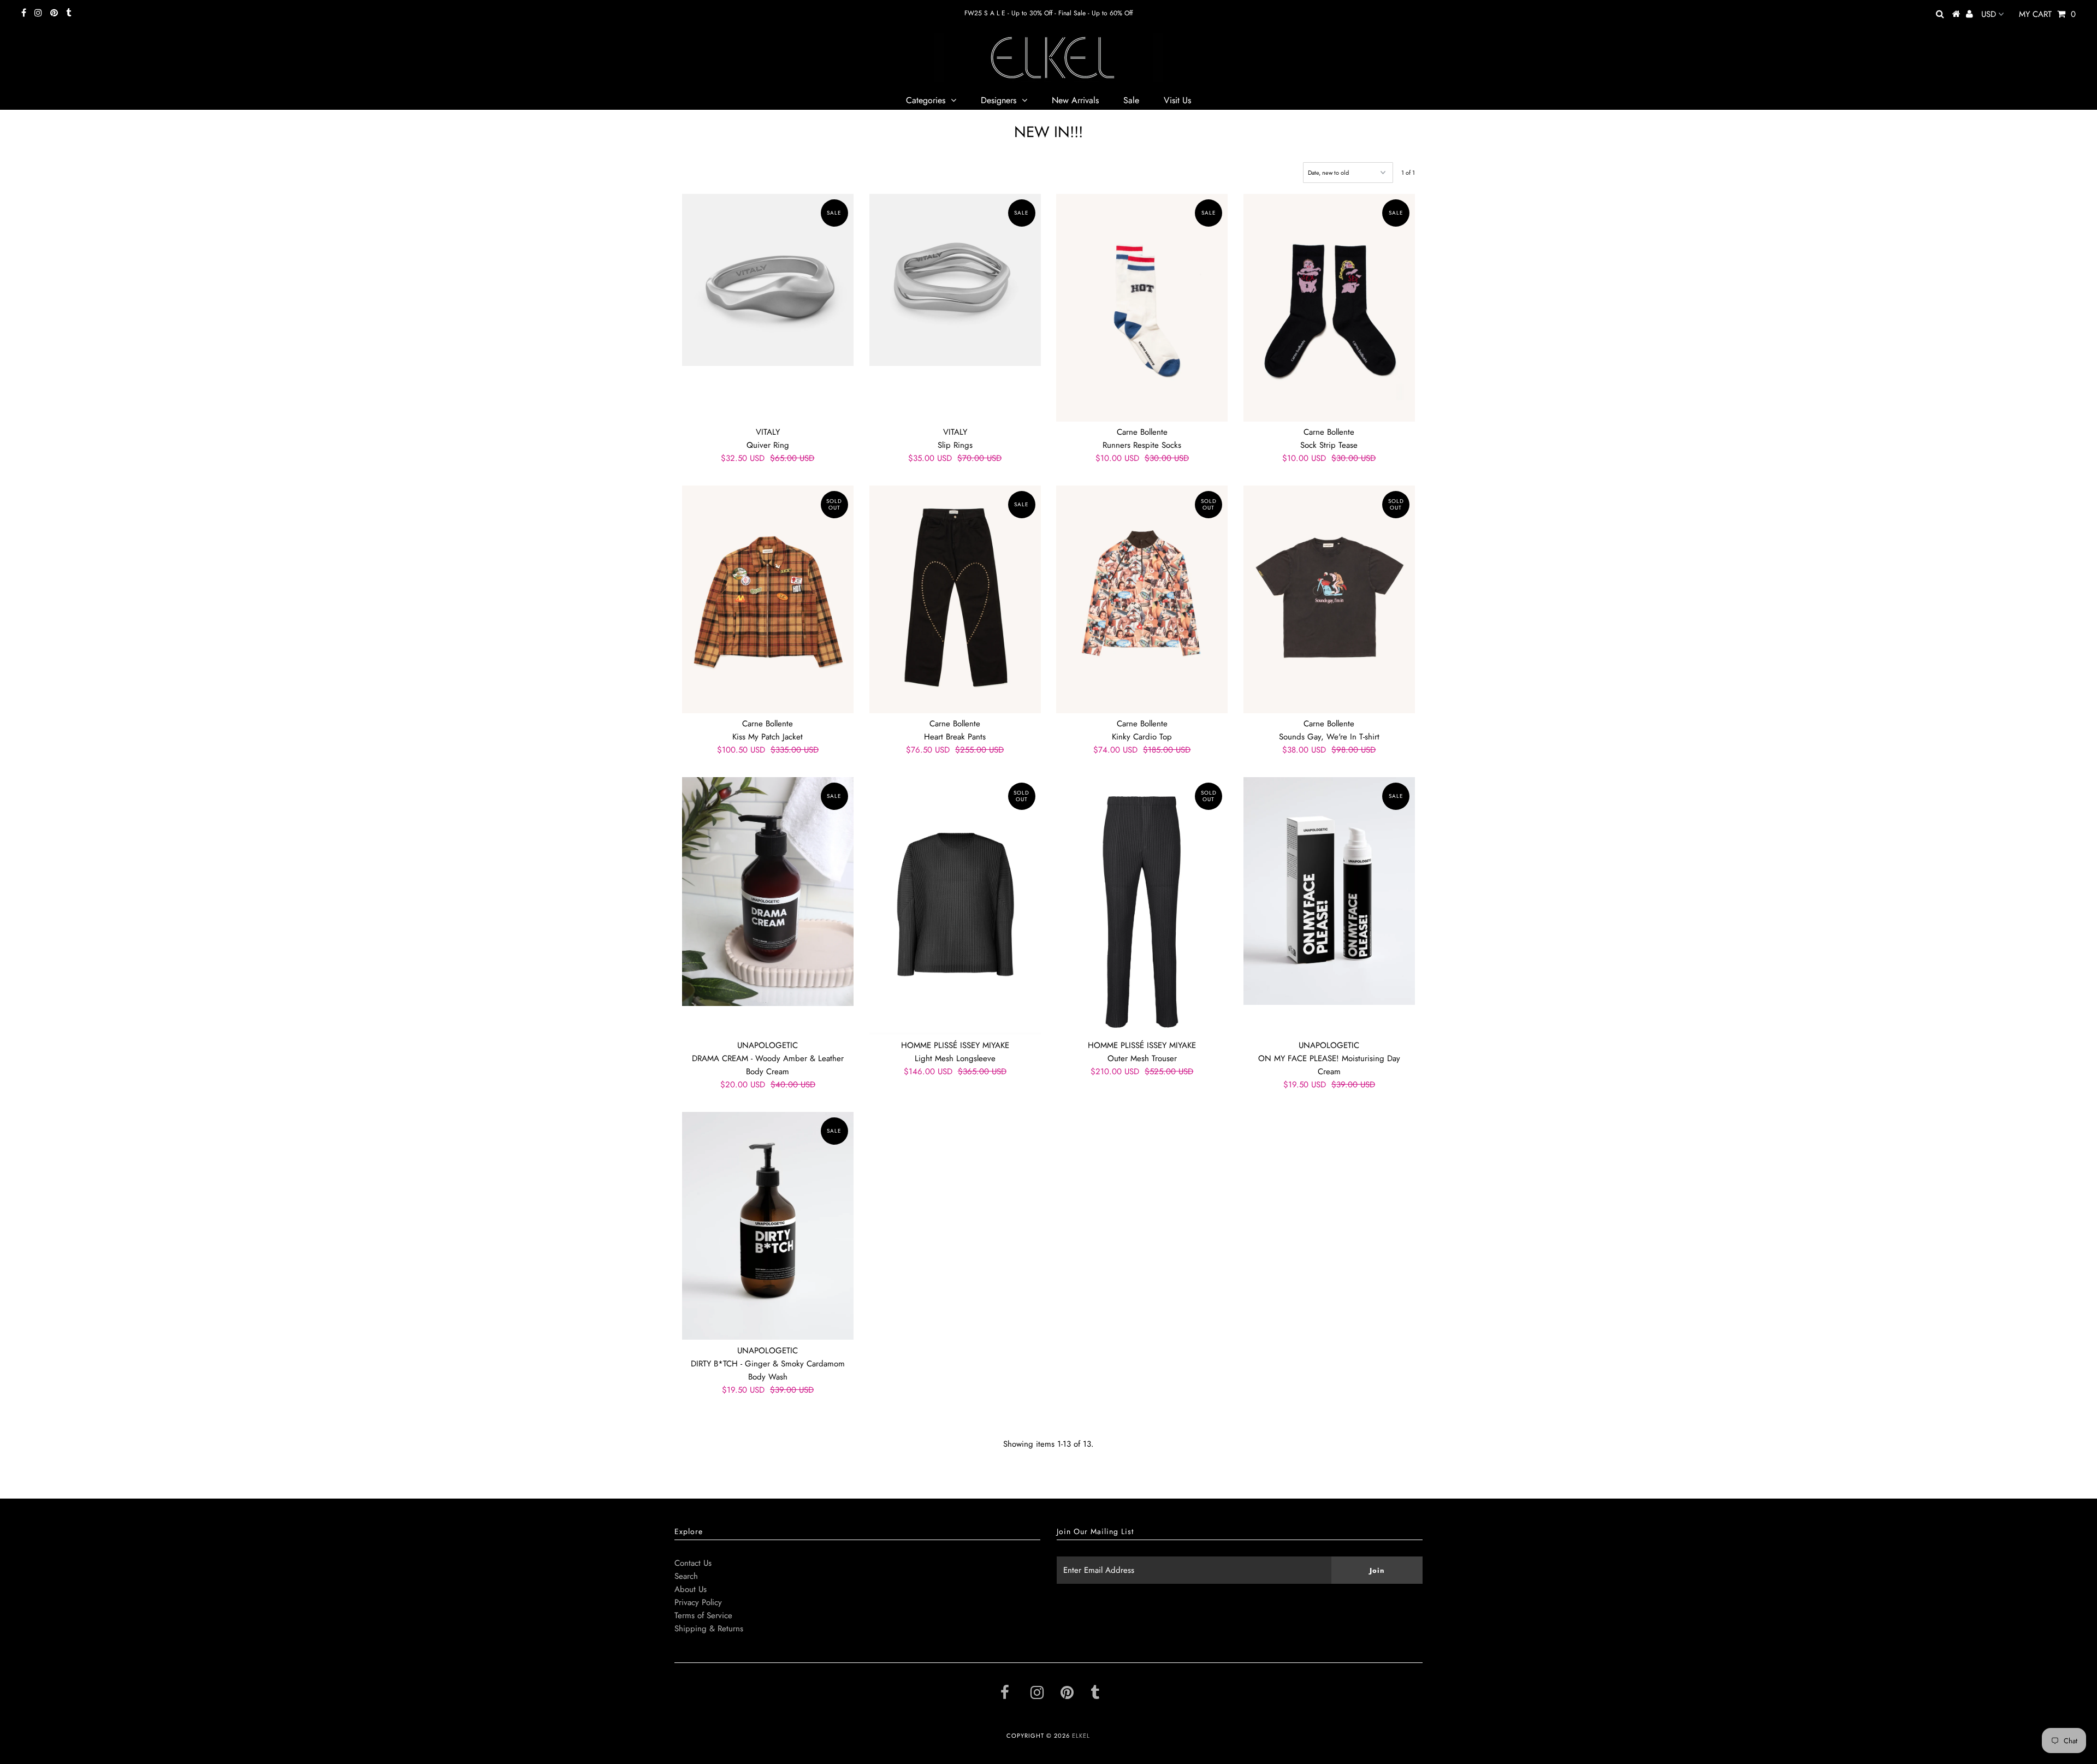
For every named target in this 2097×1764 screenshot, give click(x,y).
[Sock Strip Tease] (1329, 307)
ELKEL (1081, 1736)
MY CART (2047, 14)
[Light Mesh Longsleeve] (955, 906)
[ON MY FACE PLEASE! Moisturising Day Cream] (1329, 891)
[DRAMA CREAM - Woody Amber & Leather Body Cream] (768, 891)
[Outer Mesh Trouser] (1142, 906)
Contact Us (693, 1563)
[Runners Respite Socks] (1142, 307)
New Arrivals (1075, 100)
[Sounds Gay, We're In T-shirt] (1329, 599)
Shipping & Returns (709, 1629)
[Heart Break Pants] (955, 599)
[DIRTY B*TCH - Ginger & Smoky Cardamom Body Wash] (768, 1226)
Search (686, 1576)
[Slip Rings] (955, 280)
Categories (926, 100)
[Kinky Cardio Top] (1142, 599)
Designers (999, 100)
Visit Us (1177, 100)
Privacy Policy (698, 1602)
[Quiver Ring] (768, 280)
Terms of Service (703, 1615)
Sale (1131, 100)
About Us (691, 1589)
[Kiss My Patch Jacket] (768, 599)
